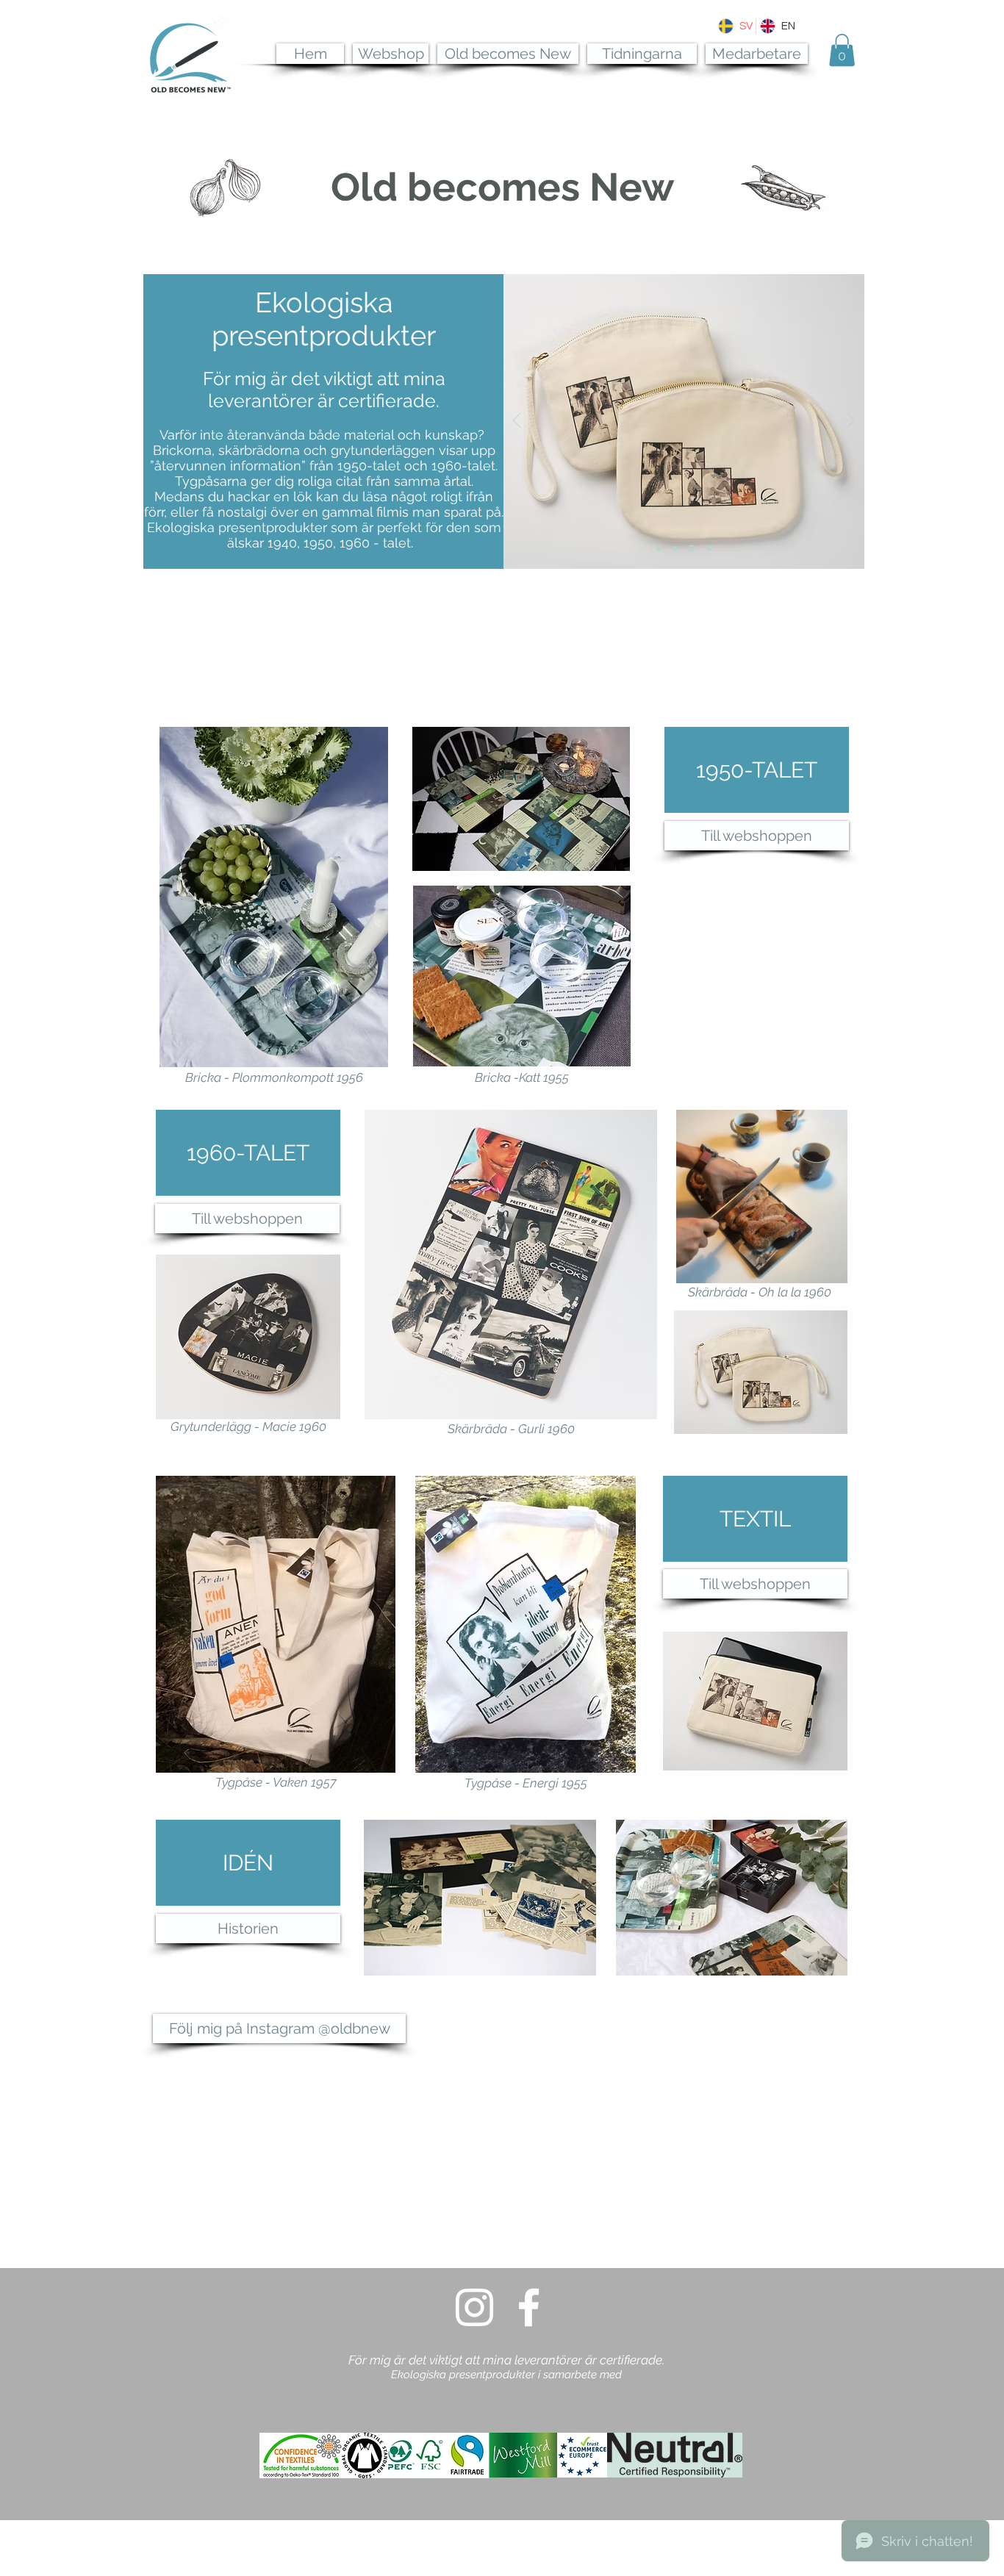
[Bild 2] (709, 548)
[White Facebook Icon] (529, 2307)
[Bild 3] (675, 548)
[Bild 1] (692, 549)
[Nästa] (851, 421)
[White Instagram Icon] (474, 2307)
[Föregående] (517, 421)
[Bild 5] (659, 548)
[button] (842, 50)
